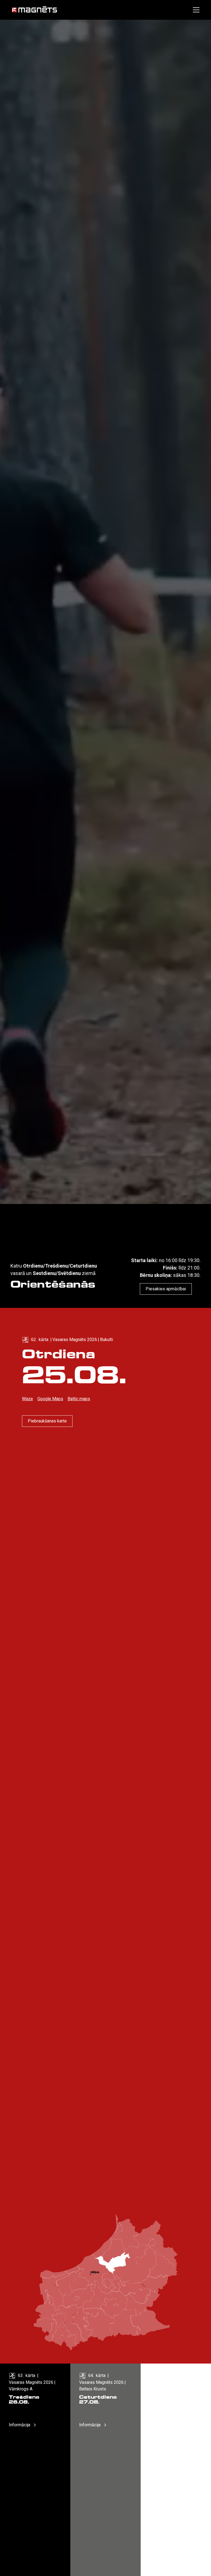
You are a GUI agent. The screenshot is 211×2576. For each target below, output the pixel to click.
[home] (34, 10)
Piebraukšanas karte (47, 1421)
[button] (195, 10)
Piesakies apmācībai (166, 1289)
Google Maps (50, 1399)
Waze (27, 1399)
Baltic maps (79, 1399)
